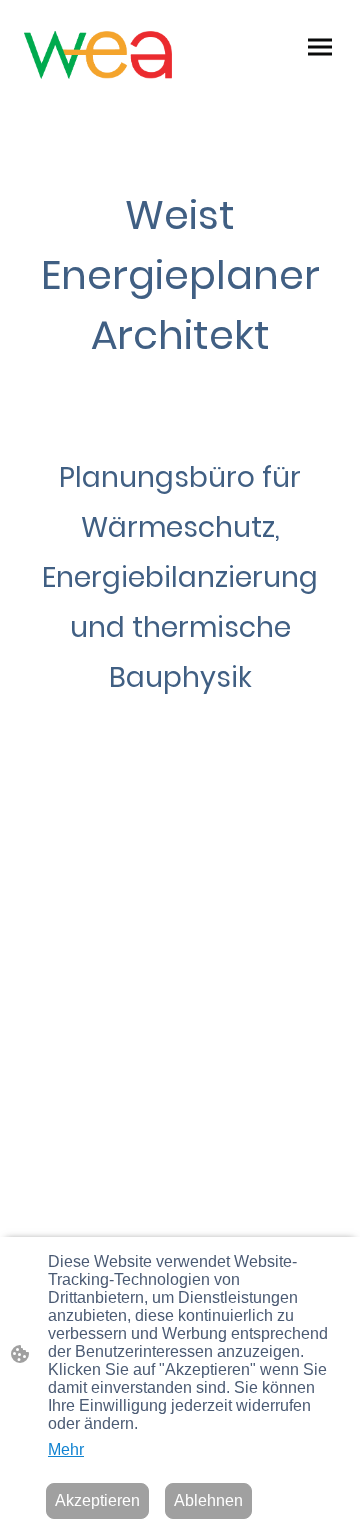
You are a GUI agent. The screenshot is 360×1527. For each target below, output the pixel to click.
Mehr (66, 1449)
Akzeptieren (97, 1500)
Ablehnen (208, 1500)
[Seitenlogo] (98, 55)
